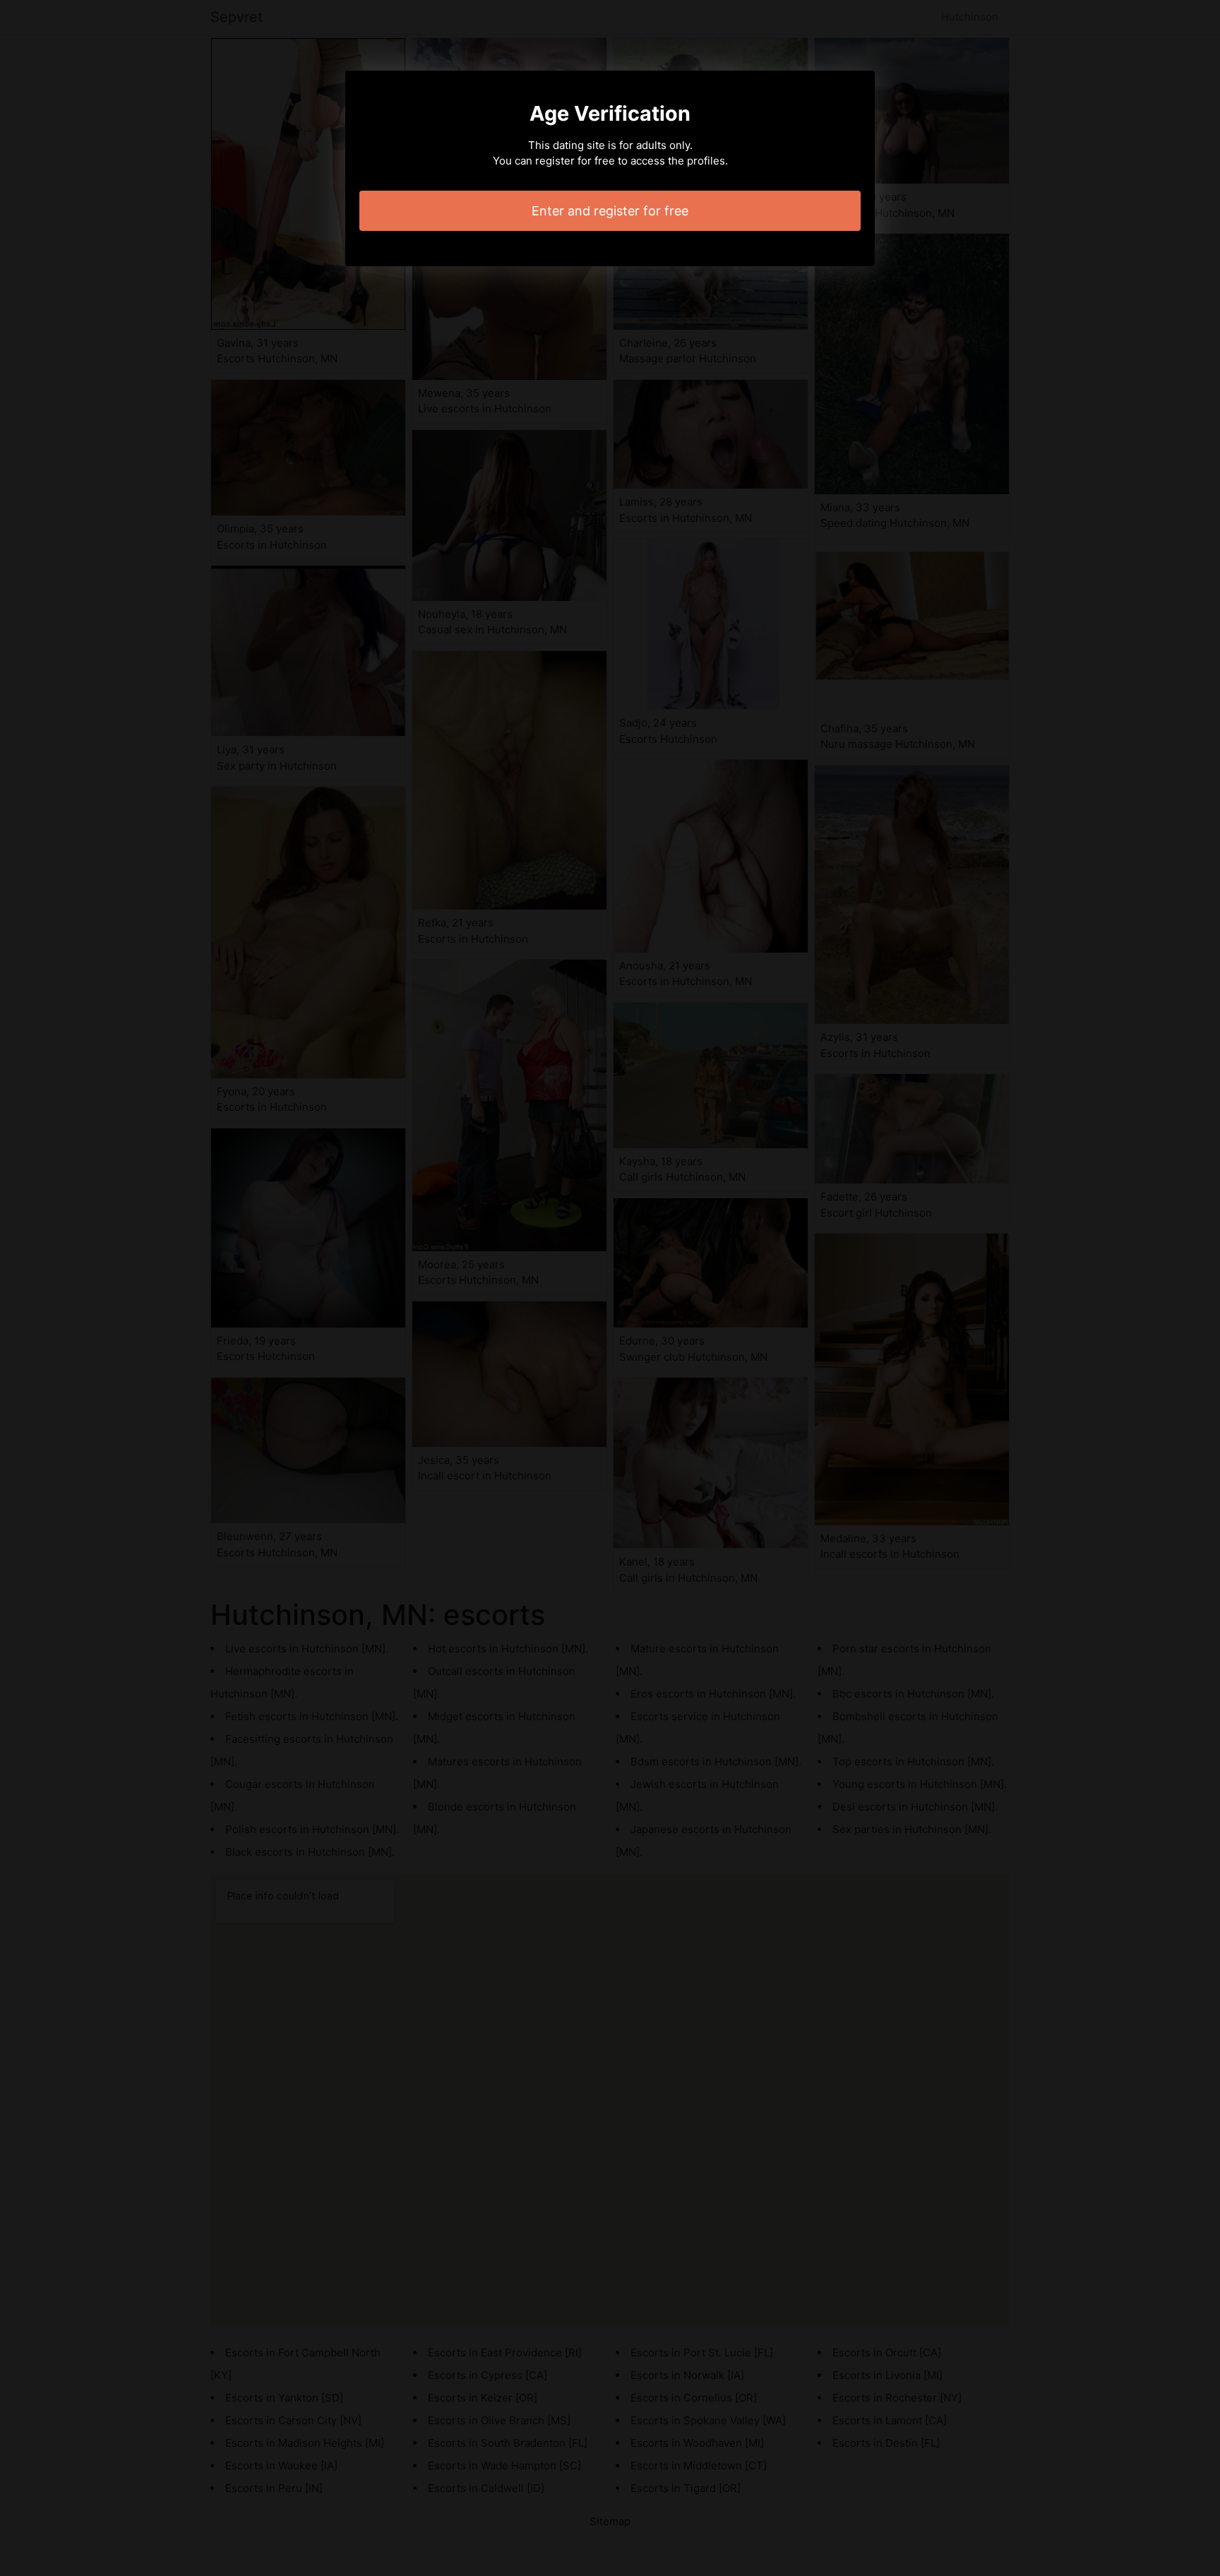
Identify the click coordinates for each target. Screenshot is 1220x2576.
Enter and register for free (610, 211)
